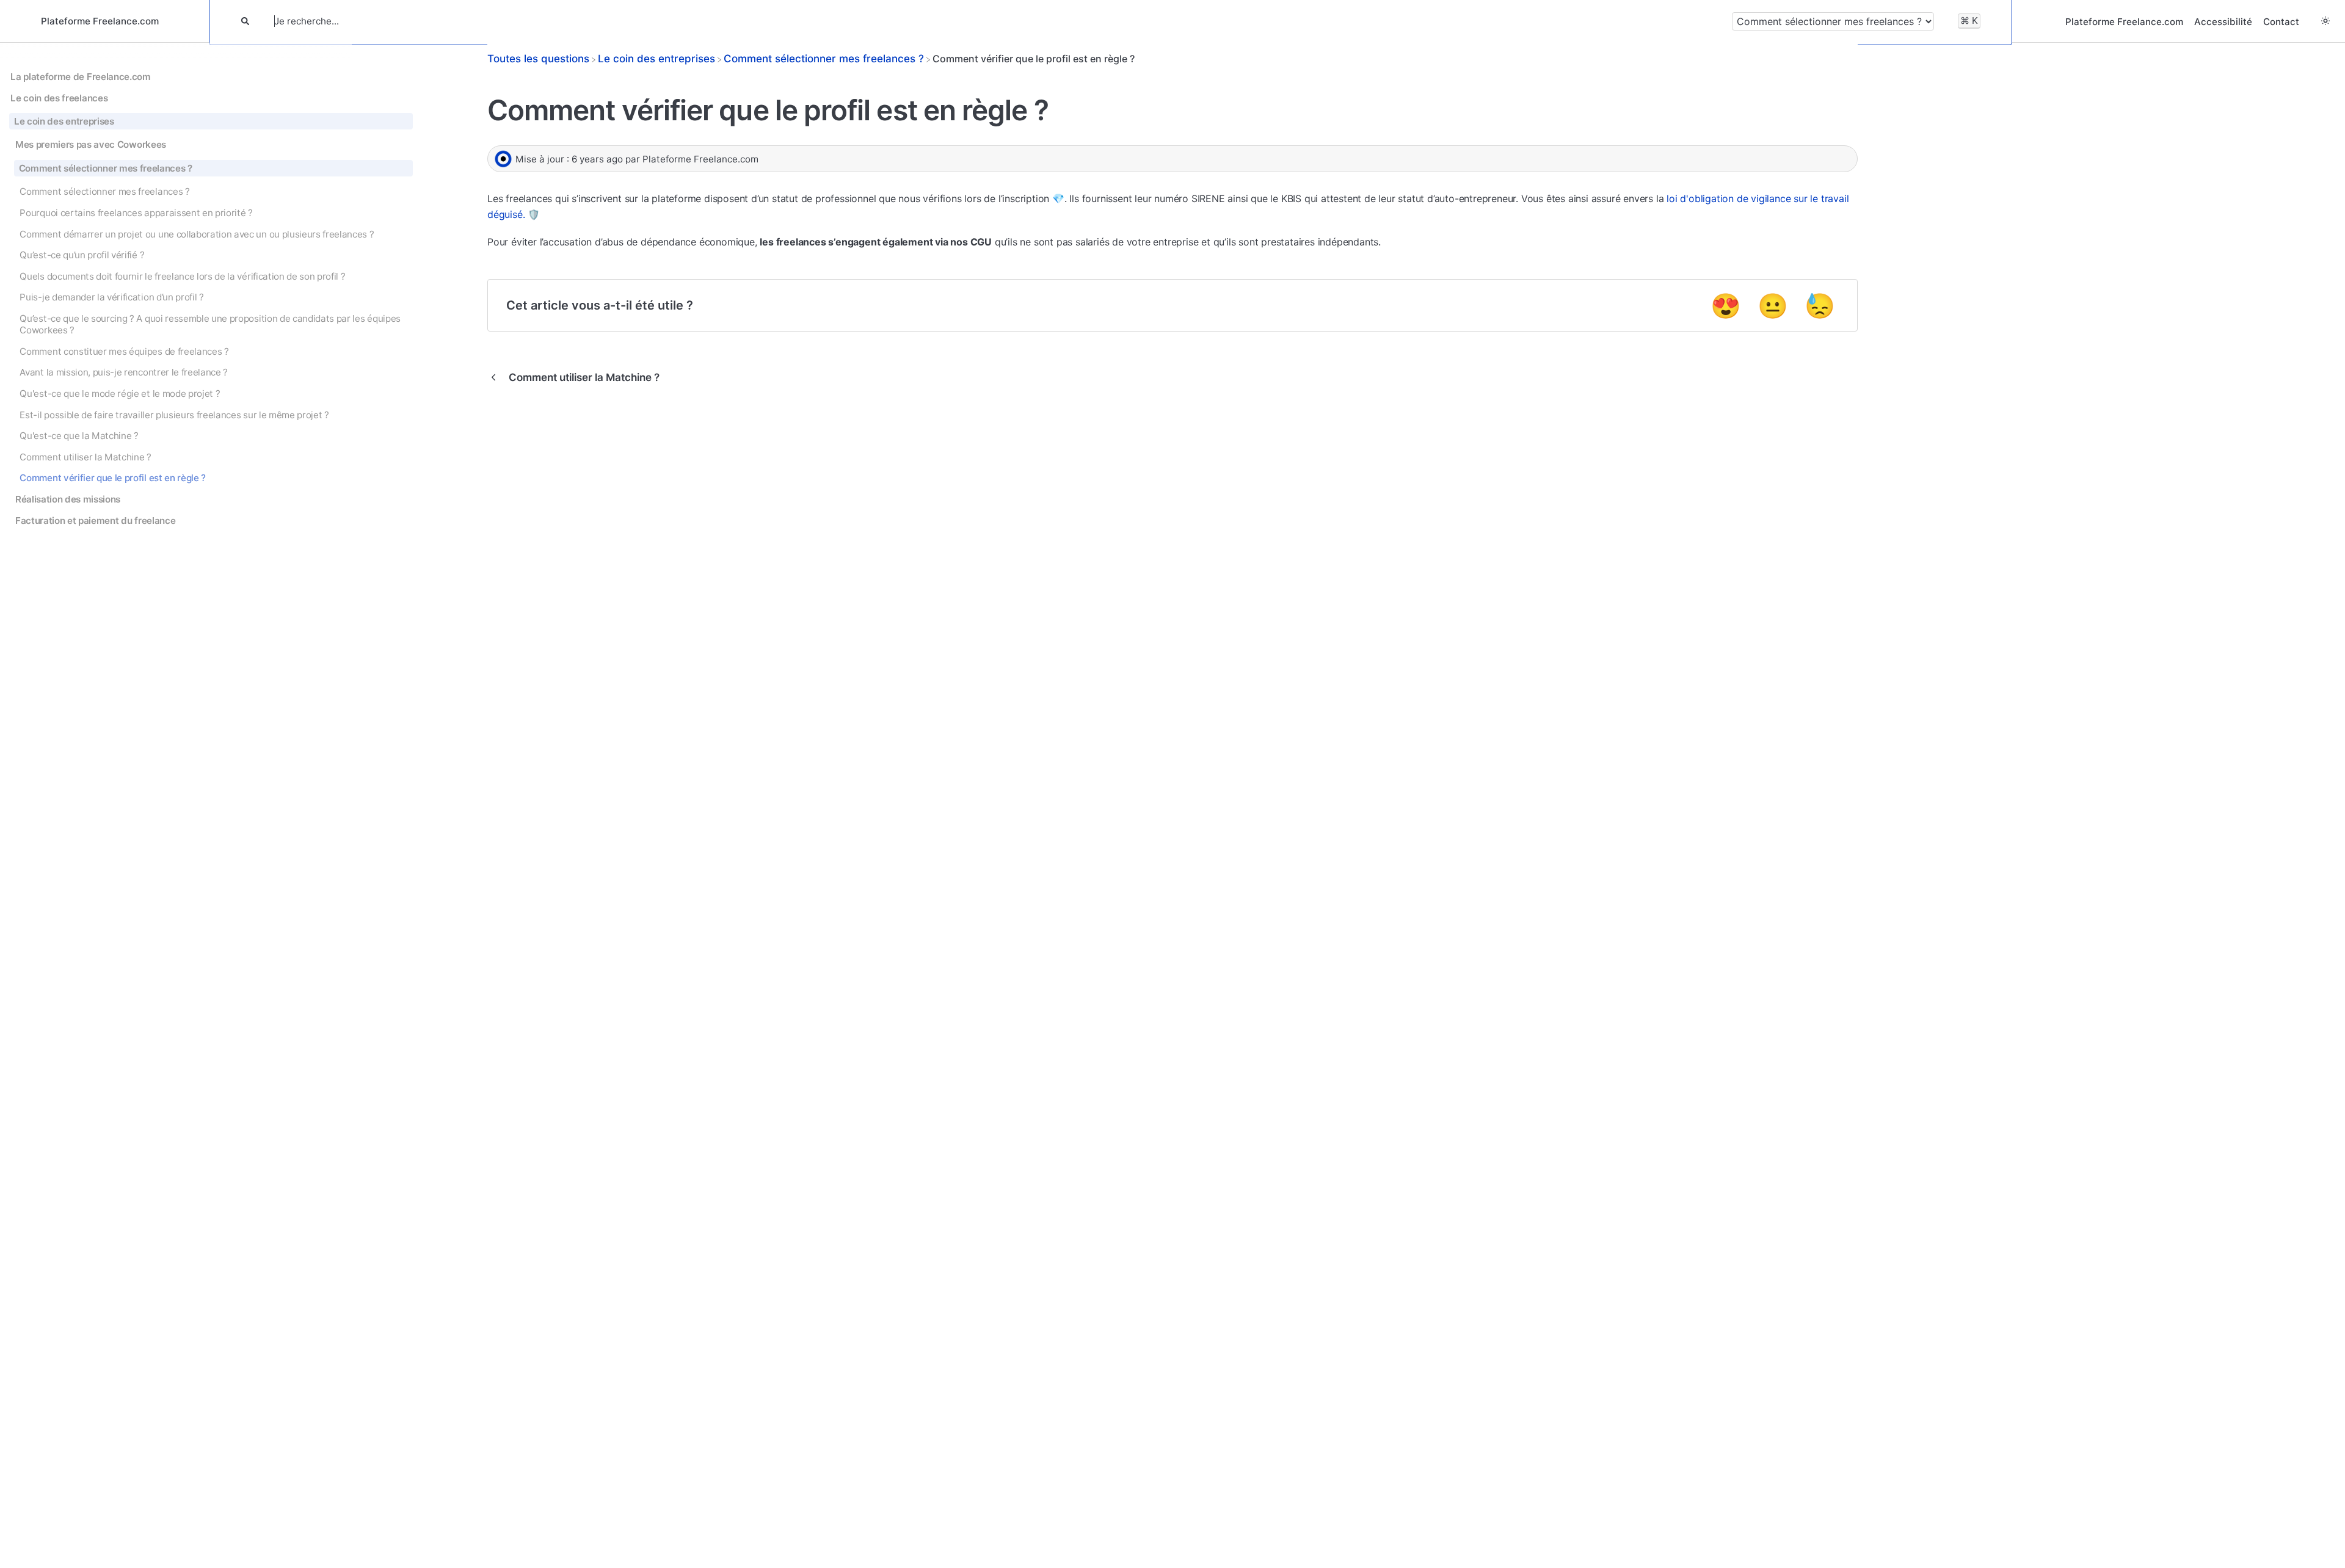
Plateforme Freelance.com (2124, 22)
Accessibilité (2223, 22)
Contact (2281, 22)
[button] (2325, 21)
